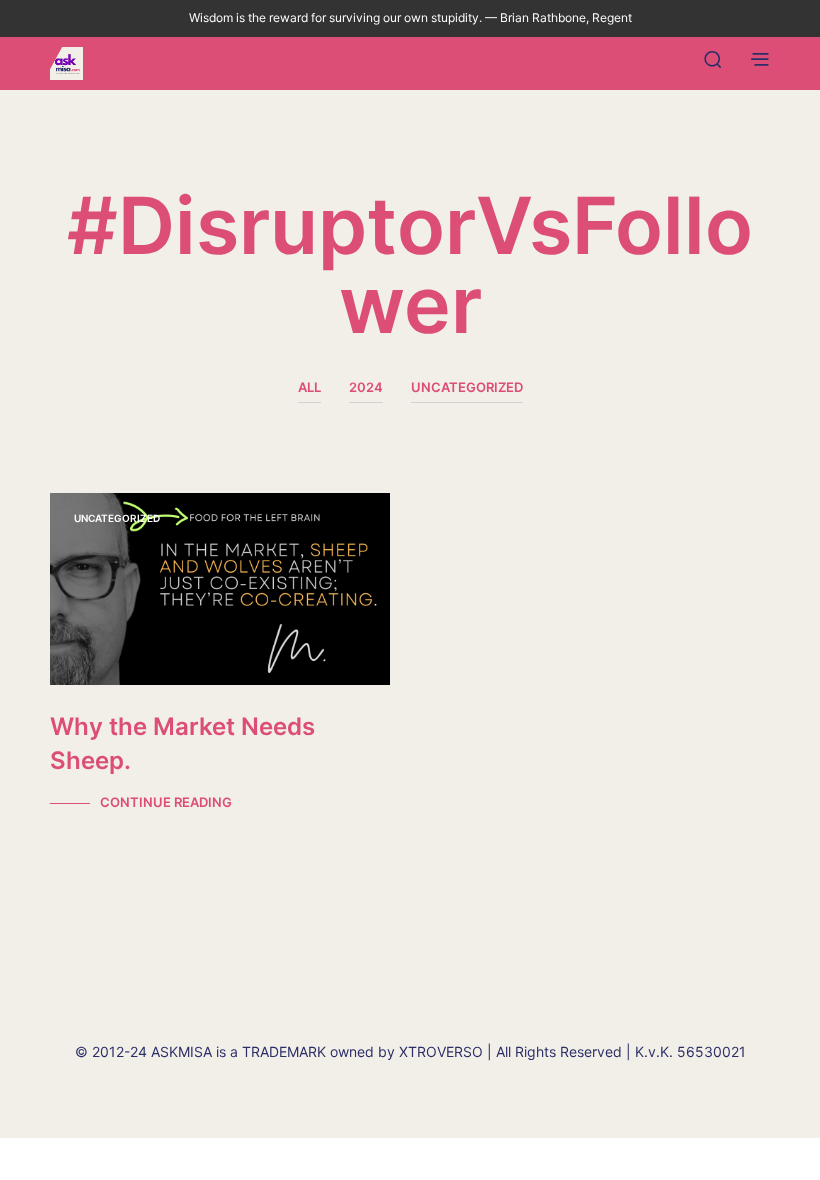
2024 (366, 387)
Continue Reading (166, 802)
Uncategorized (467, 387)
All (309, 387)
